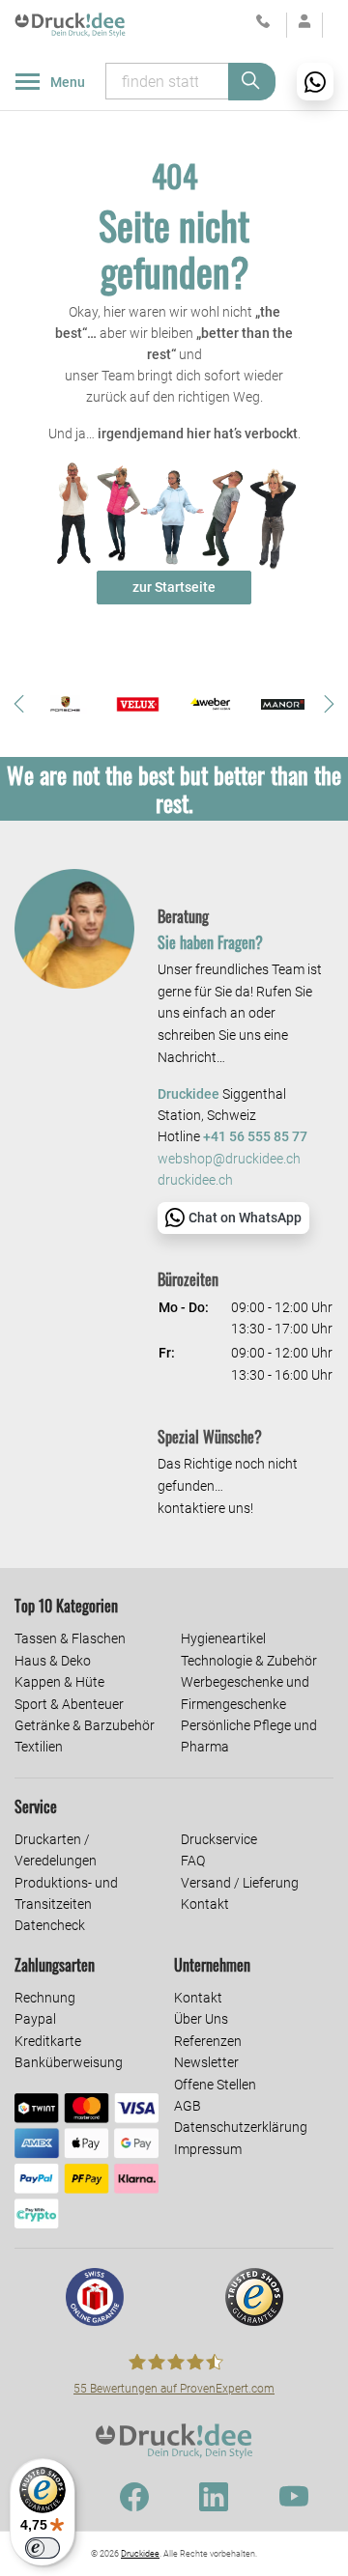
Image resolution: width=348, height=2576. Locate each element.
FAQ (193, 1861)
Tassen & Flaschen (70, 1638)
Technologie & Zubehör (249, 1661)
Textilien (39, 1747)
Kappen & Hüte (59, 1682)
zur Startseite (174, 587)
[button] (19, 704)
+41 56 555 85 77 (255, 1137)
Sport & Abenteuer (69, 1704)
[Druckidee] (70, 24)
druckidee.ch (195, 1180)
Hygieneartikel (223, 1638)
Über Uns (201, 2019)
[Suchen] (252, 82)
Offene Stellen (215, 2085)
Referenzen (208, 2041)
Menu (68, 82)
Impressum (208, 2149)
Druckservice (219, 1839)
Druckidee (140, 2554)
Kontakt (205, 1904)
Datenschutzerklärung (241, 2127)
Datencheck (50, 1925)
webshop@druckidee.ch (229, 1159)
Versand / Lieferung (240, 1883)
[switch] (43, 2548)
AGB (188, 2106)
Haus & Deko (53, 1661)
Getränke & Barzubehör (85, 1725)
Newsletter (206, 2062)
